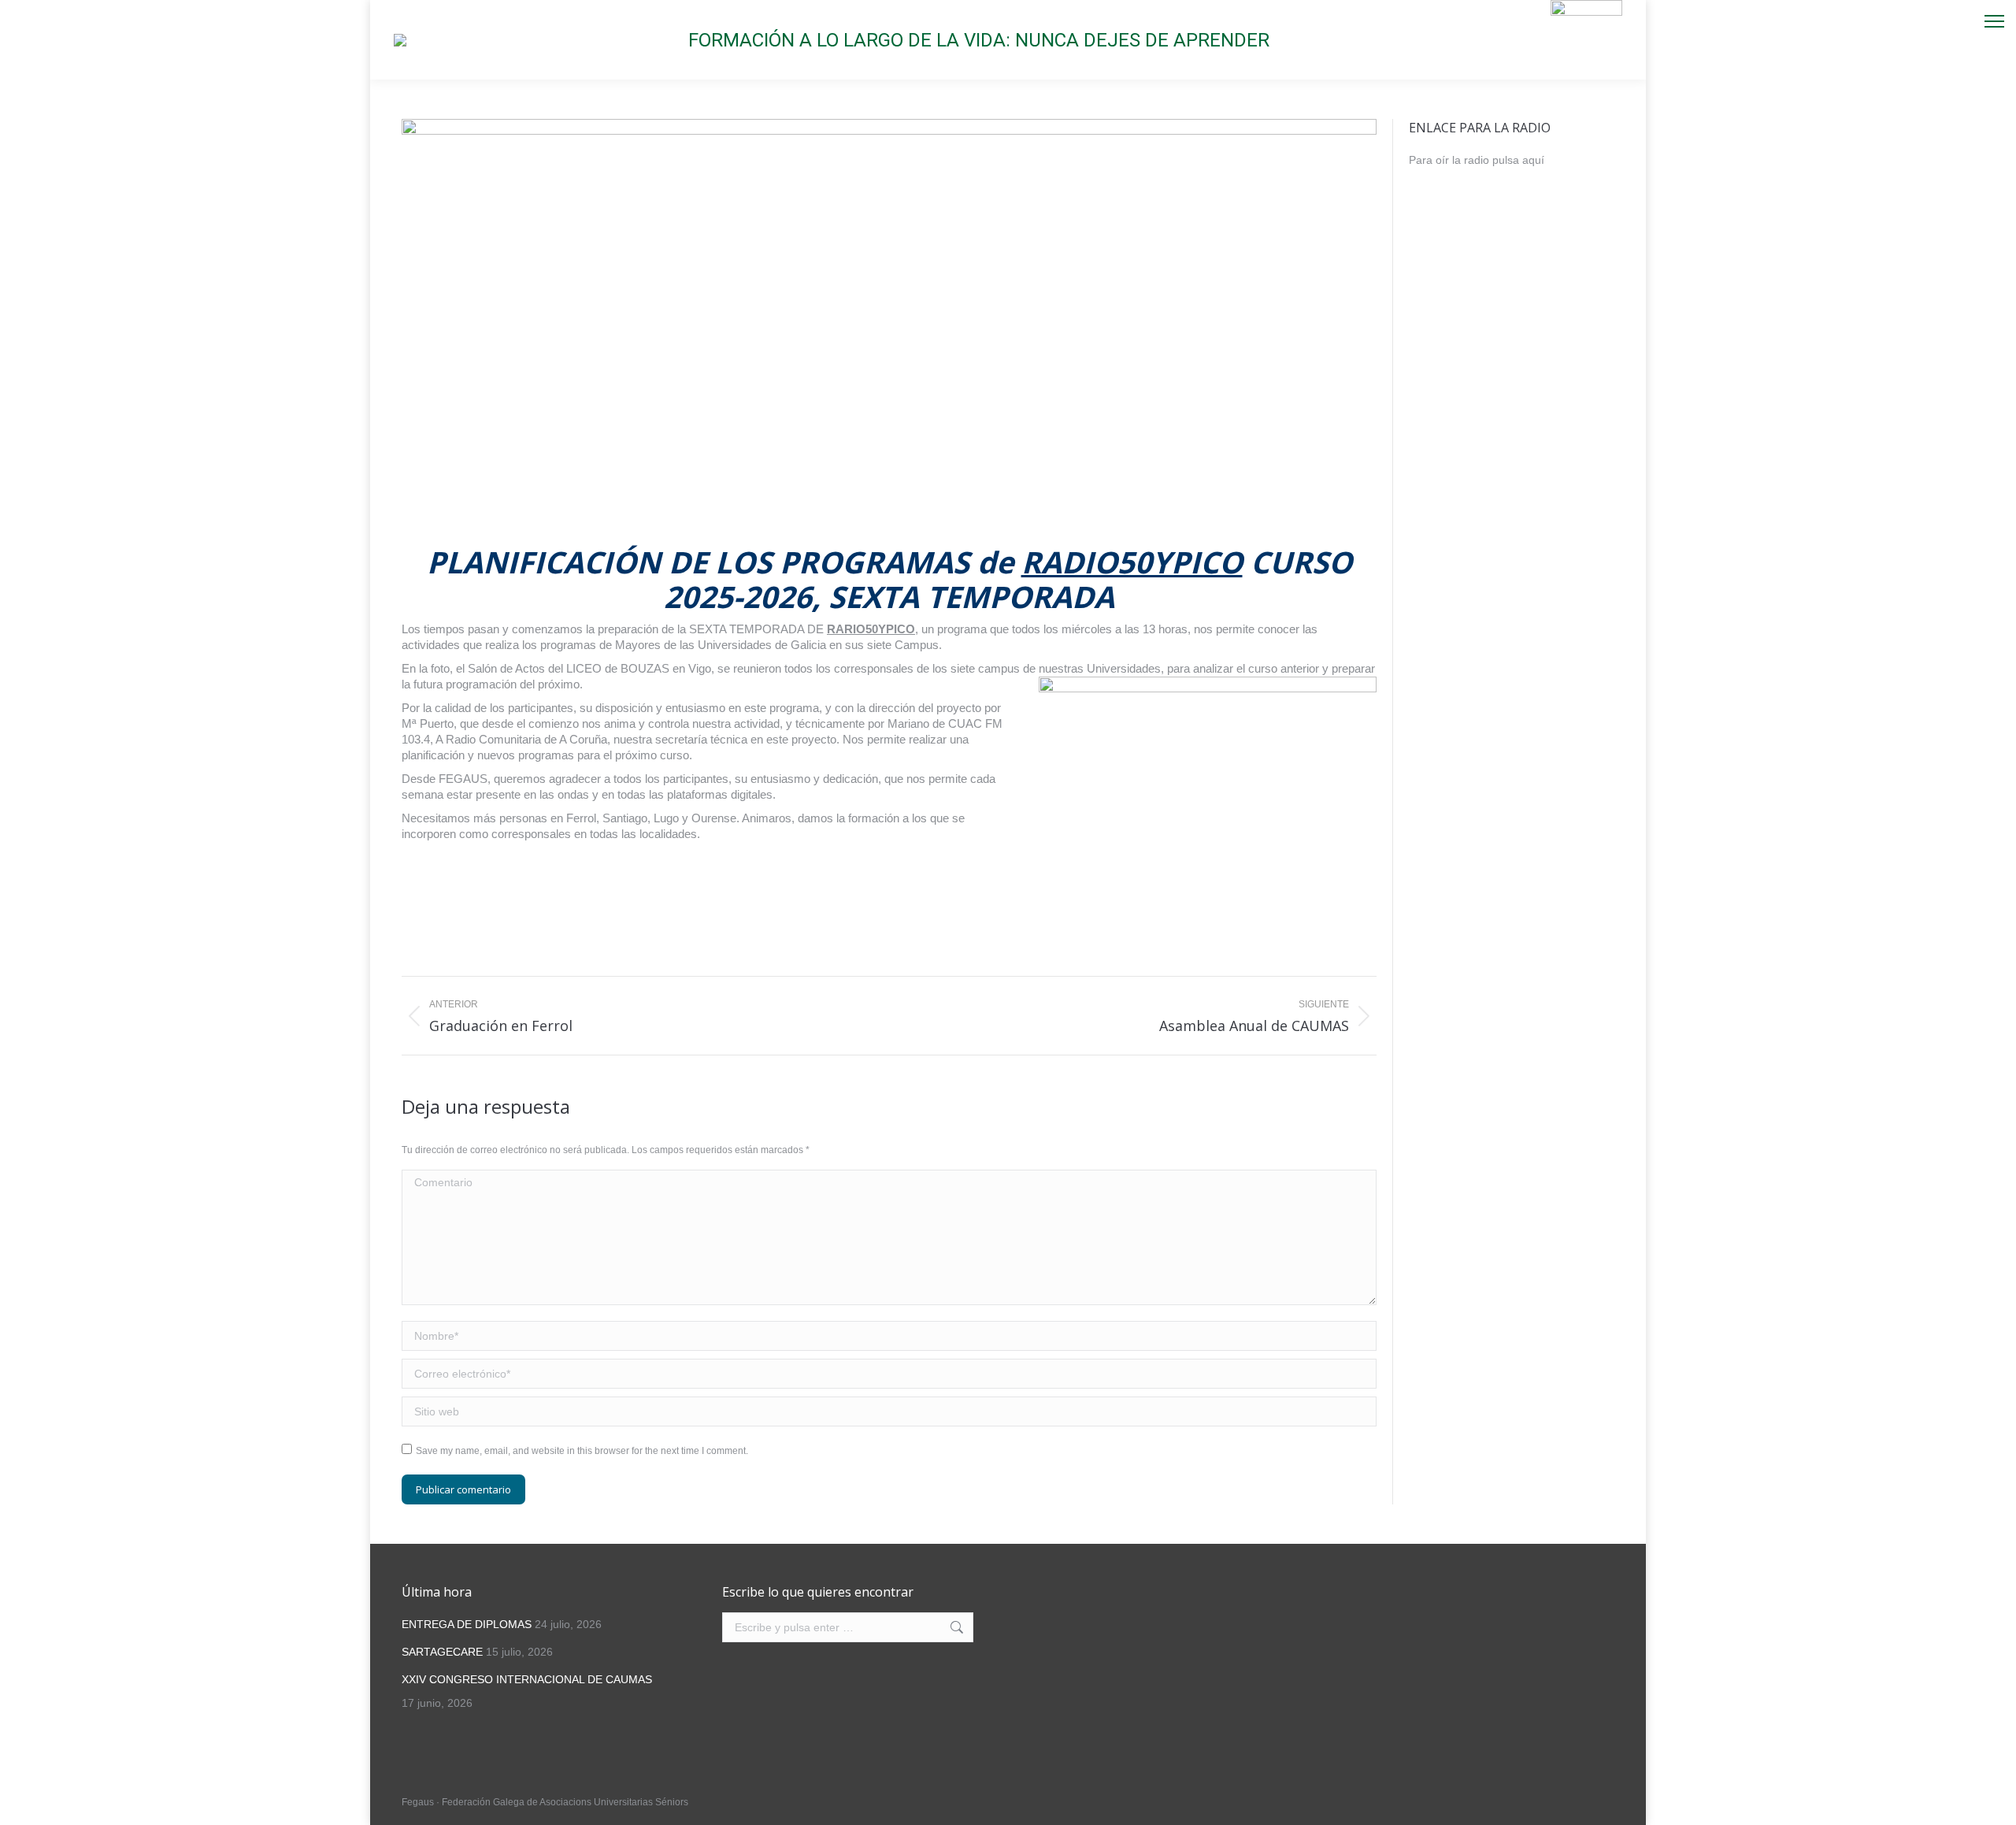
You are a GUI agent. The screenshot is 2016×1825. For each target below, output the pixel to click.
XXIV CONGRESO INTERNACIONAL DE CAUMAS (527, 1679)
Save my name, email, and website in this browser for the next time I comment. (582, 1451)
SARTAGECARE (442, 1652)
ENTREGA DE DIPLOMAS (467, 1624)
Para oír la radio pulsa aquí (1477, 160)
